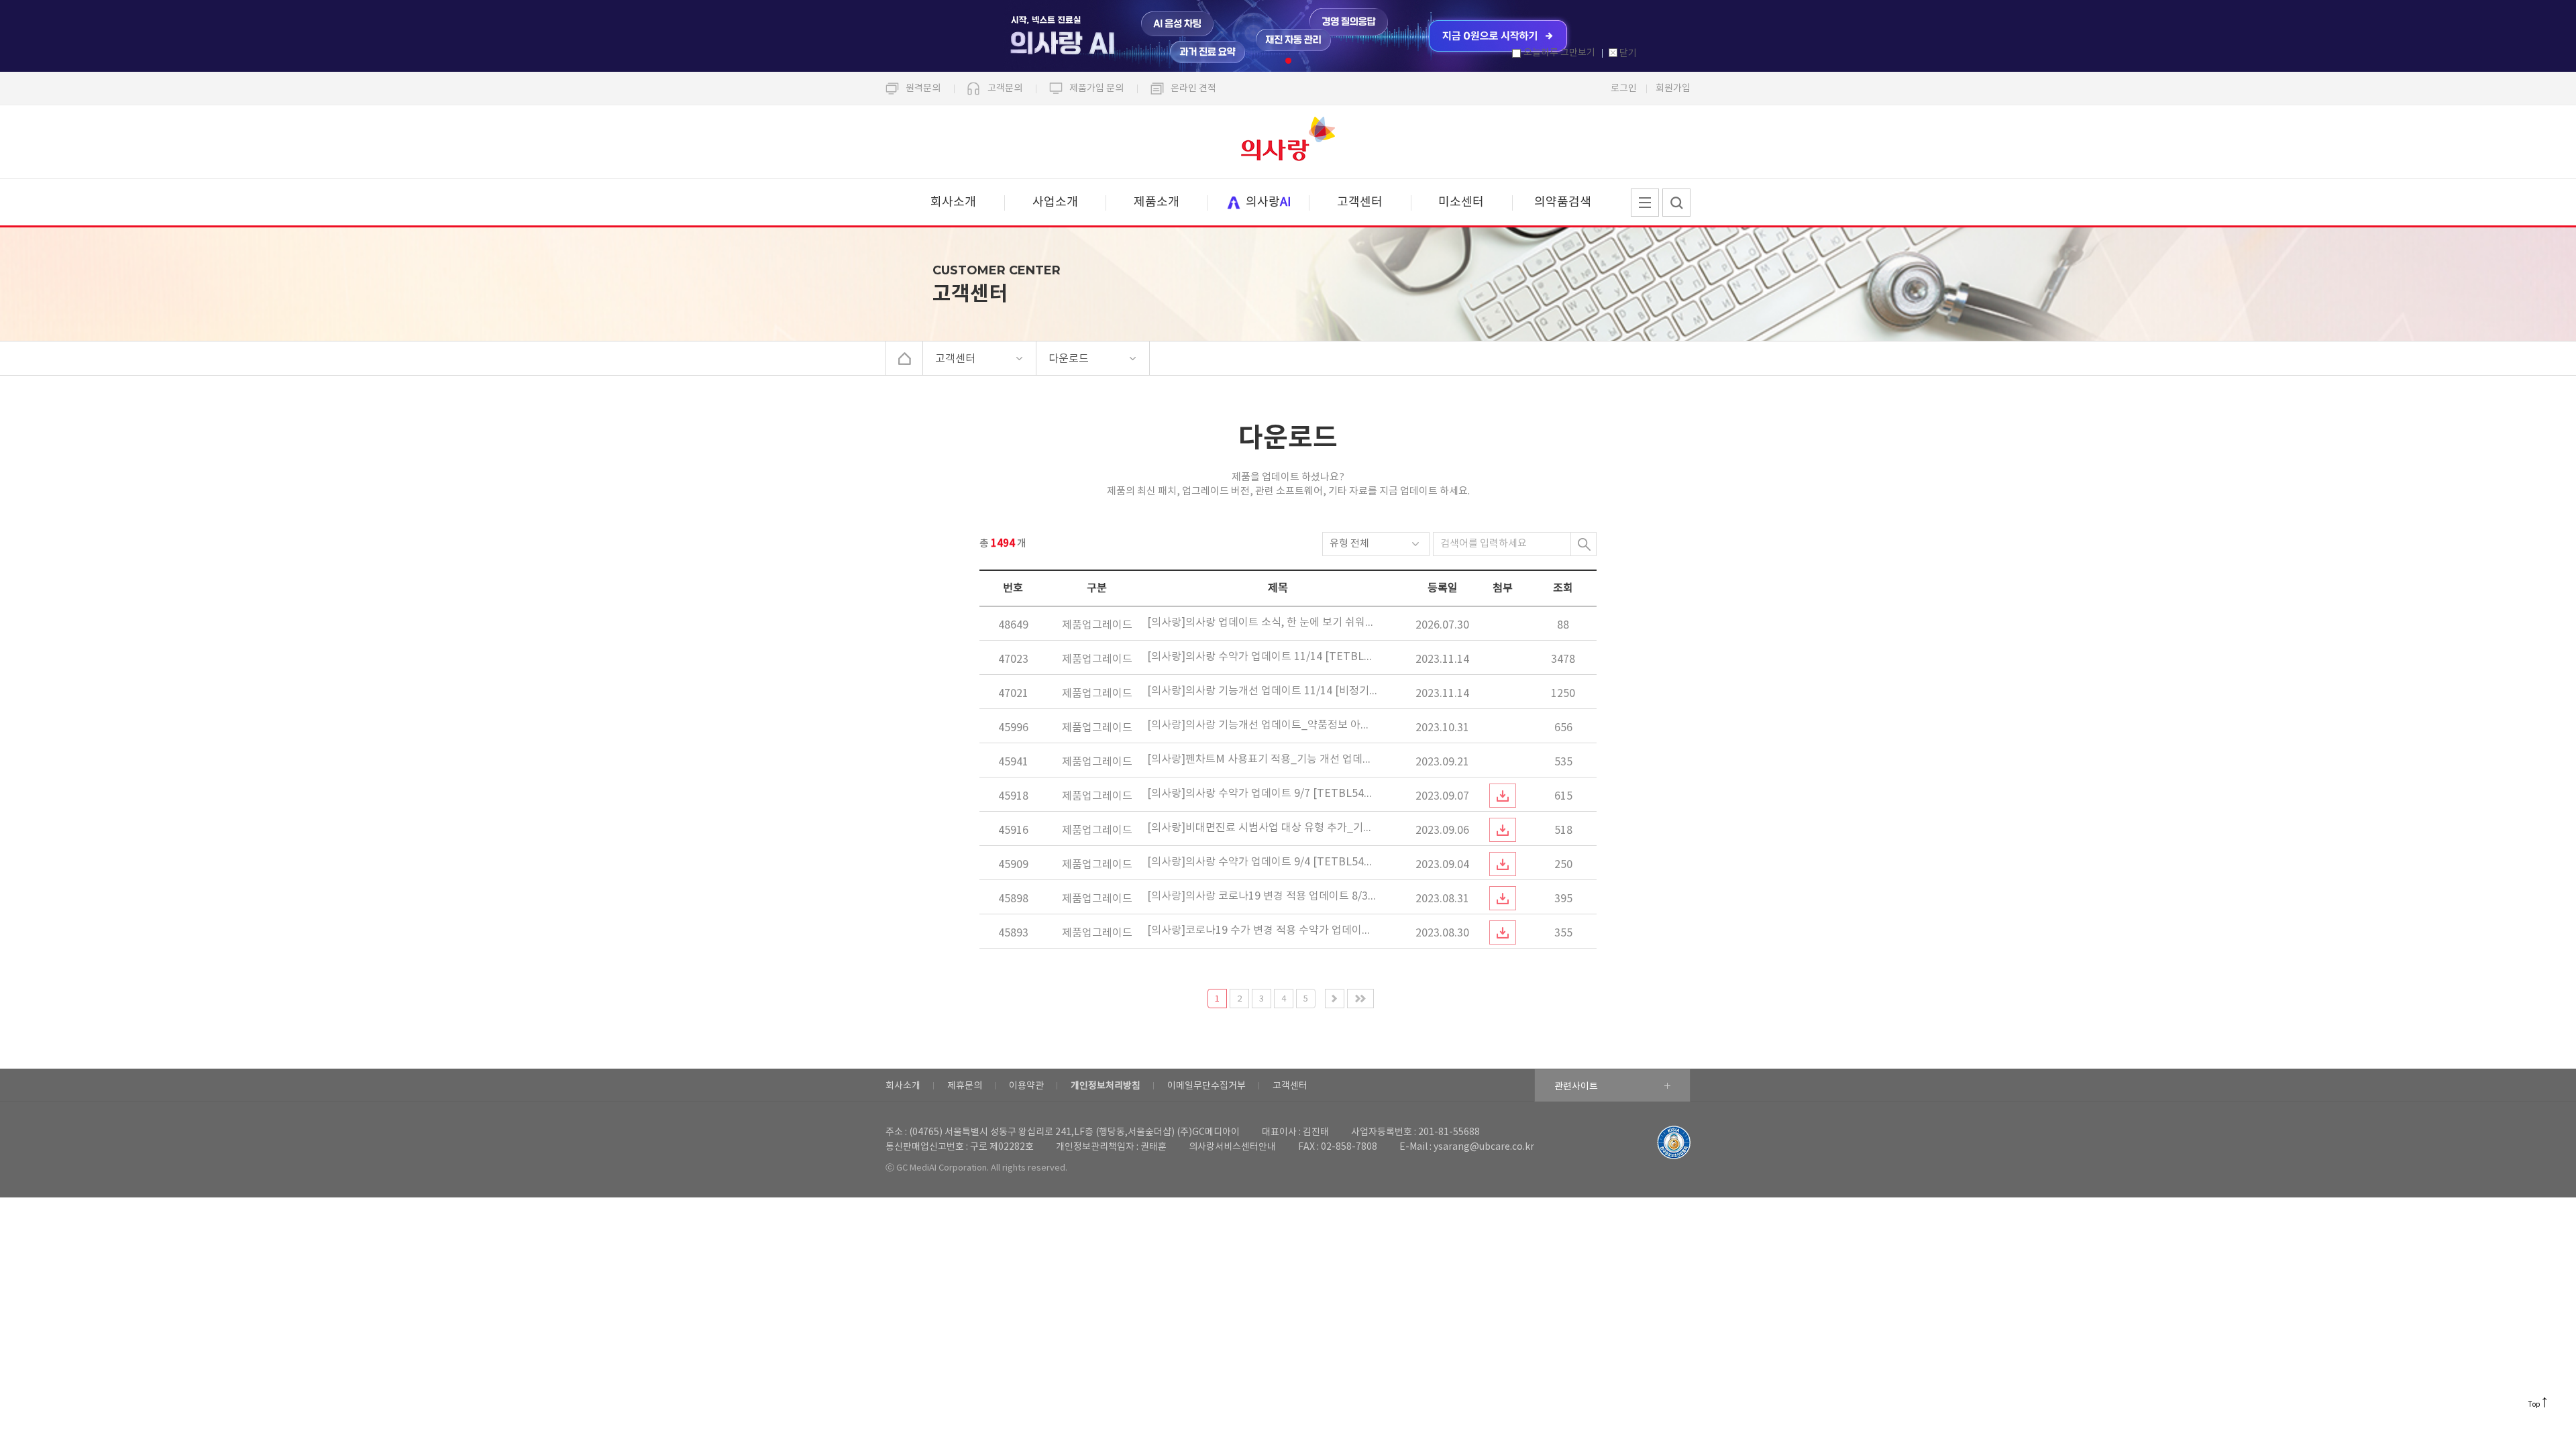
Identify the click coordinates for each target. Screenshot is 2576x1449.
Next (1335, 999)
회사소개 (953, 202)
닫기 (1628, 54)
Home (905, 358)
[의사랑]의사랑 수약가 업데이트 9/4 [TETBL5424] (1262, 862)
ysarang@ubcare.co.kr (1484, 1147)
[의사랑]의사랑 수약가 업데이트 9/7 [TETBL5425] (1262, 794)
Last (1360, 999)
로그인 (1624, 89)
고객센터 (1360, 202)
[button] (1288, 61)
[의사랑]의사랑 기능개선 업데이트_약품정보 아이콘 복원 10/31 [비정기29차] (1262, 725)
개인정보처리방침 (1106, 1086)
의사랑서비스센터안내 (1232, 1147)
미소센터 (1461, 202)
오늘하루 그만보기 (1559, 53)
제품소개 (1157, 202)
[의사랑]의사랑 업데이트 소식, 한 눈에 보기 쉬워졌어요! (1262, 623)
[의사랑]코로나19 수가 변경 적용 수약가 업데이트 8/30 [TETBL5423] (1262, 930)
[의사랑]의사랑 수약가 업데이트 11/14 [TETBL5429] (1262, 657)
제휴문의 (965, 1086)
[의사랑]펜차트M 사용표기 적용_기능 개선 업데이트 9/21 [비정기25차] (1262, 759)
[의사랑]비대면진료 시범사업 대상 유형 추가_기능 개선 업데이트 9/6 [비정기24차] (1262, 828)
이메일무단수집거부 (1206, 1086)
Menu (1645, 203)
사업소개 (1055, 202)
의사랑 (1288, 142)
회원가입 (1673, 89)
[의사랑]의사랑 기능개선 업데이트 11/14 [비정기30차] (1262, 691)
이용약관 (1026, 1086)
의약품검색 (1563, 202)
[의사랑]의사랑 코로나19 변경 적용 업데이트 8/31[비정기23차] (1262, 896)
